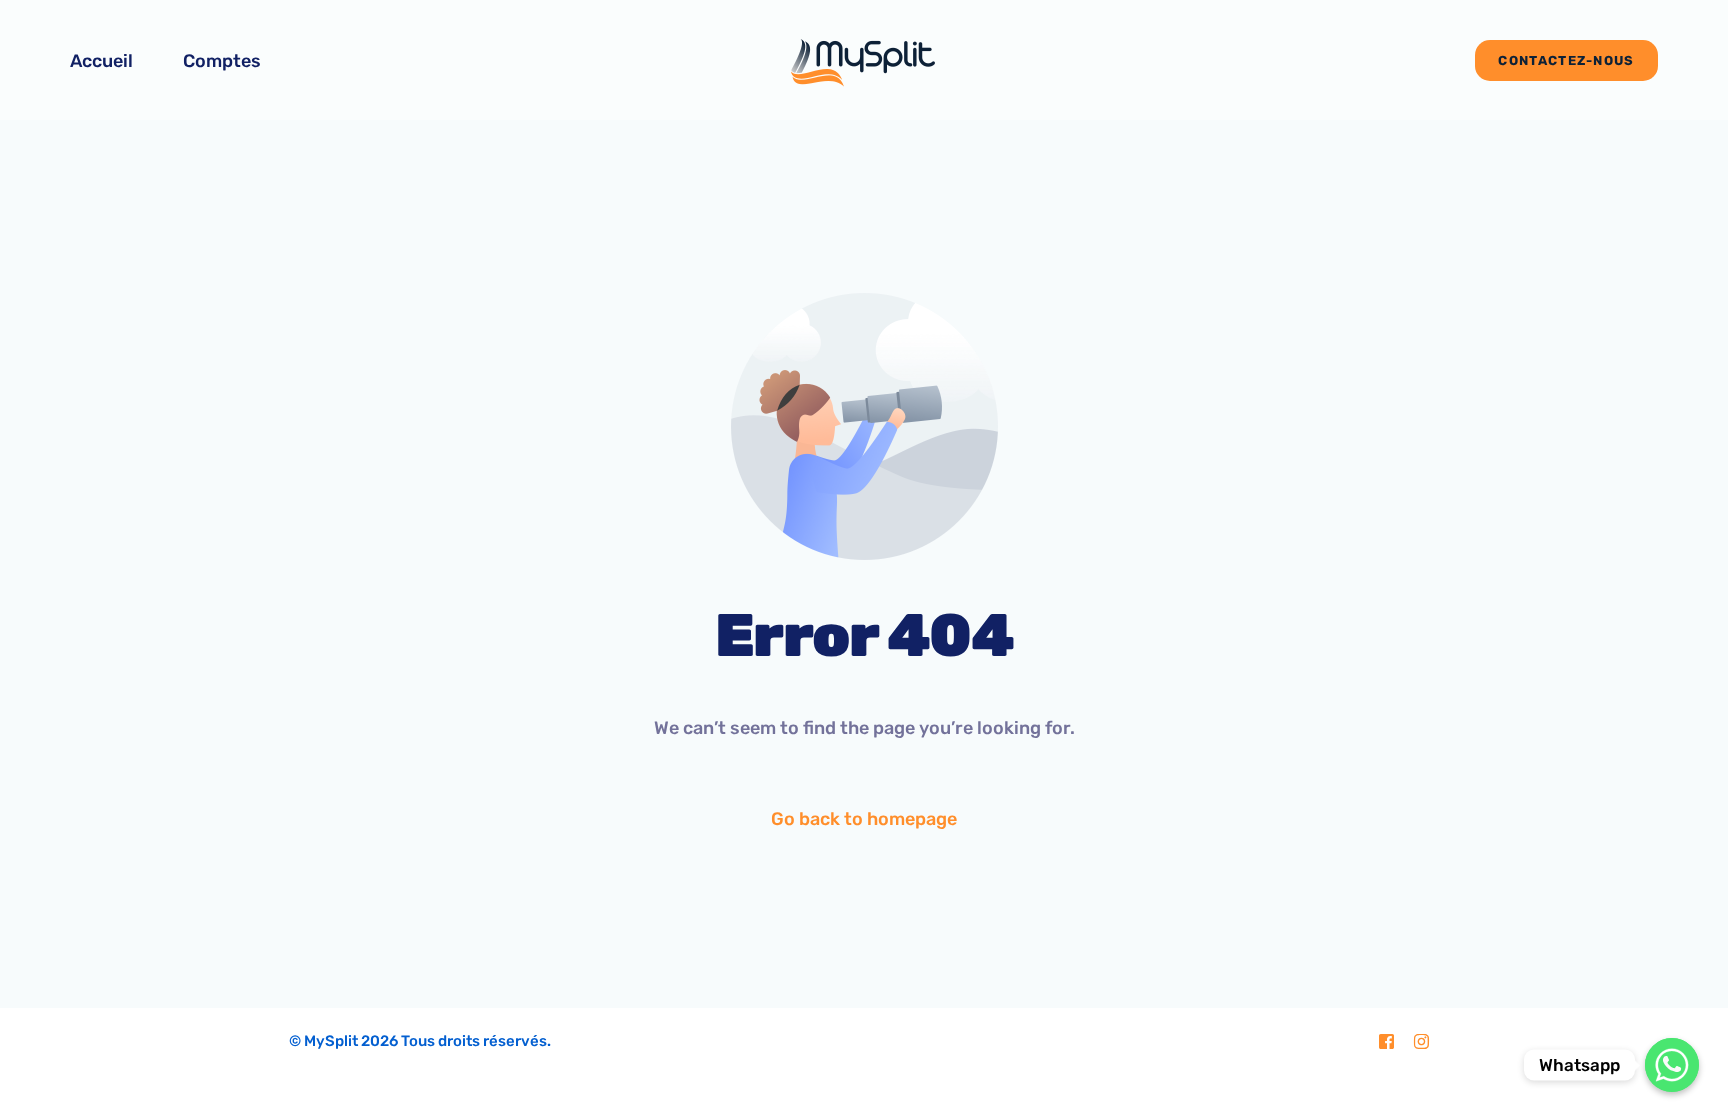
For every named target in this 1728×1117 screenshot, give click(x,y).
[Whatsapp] (1672, 1065)
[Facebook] (1386, 1042)
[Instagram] (1421, 1042)
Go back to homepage (864, 819)
